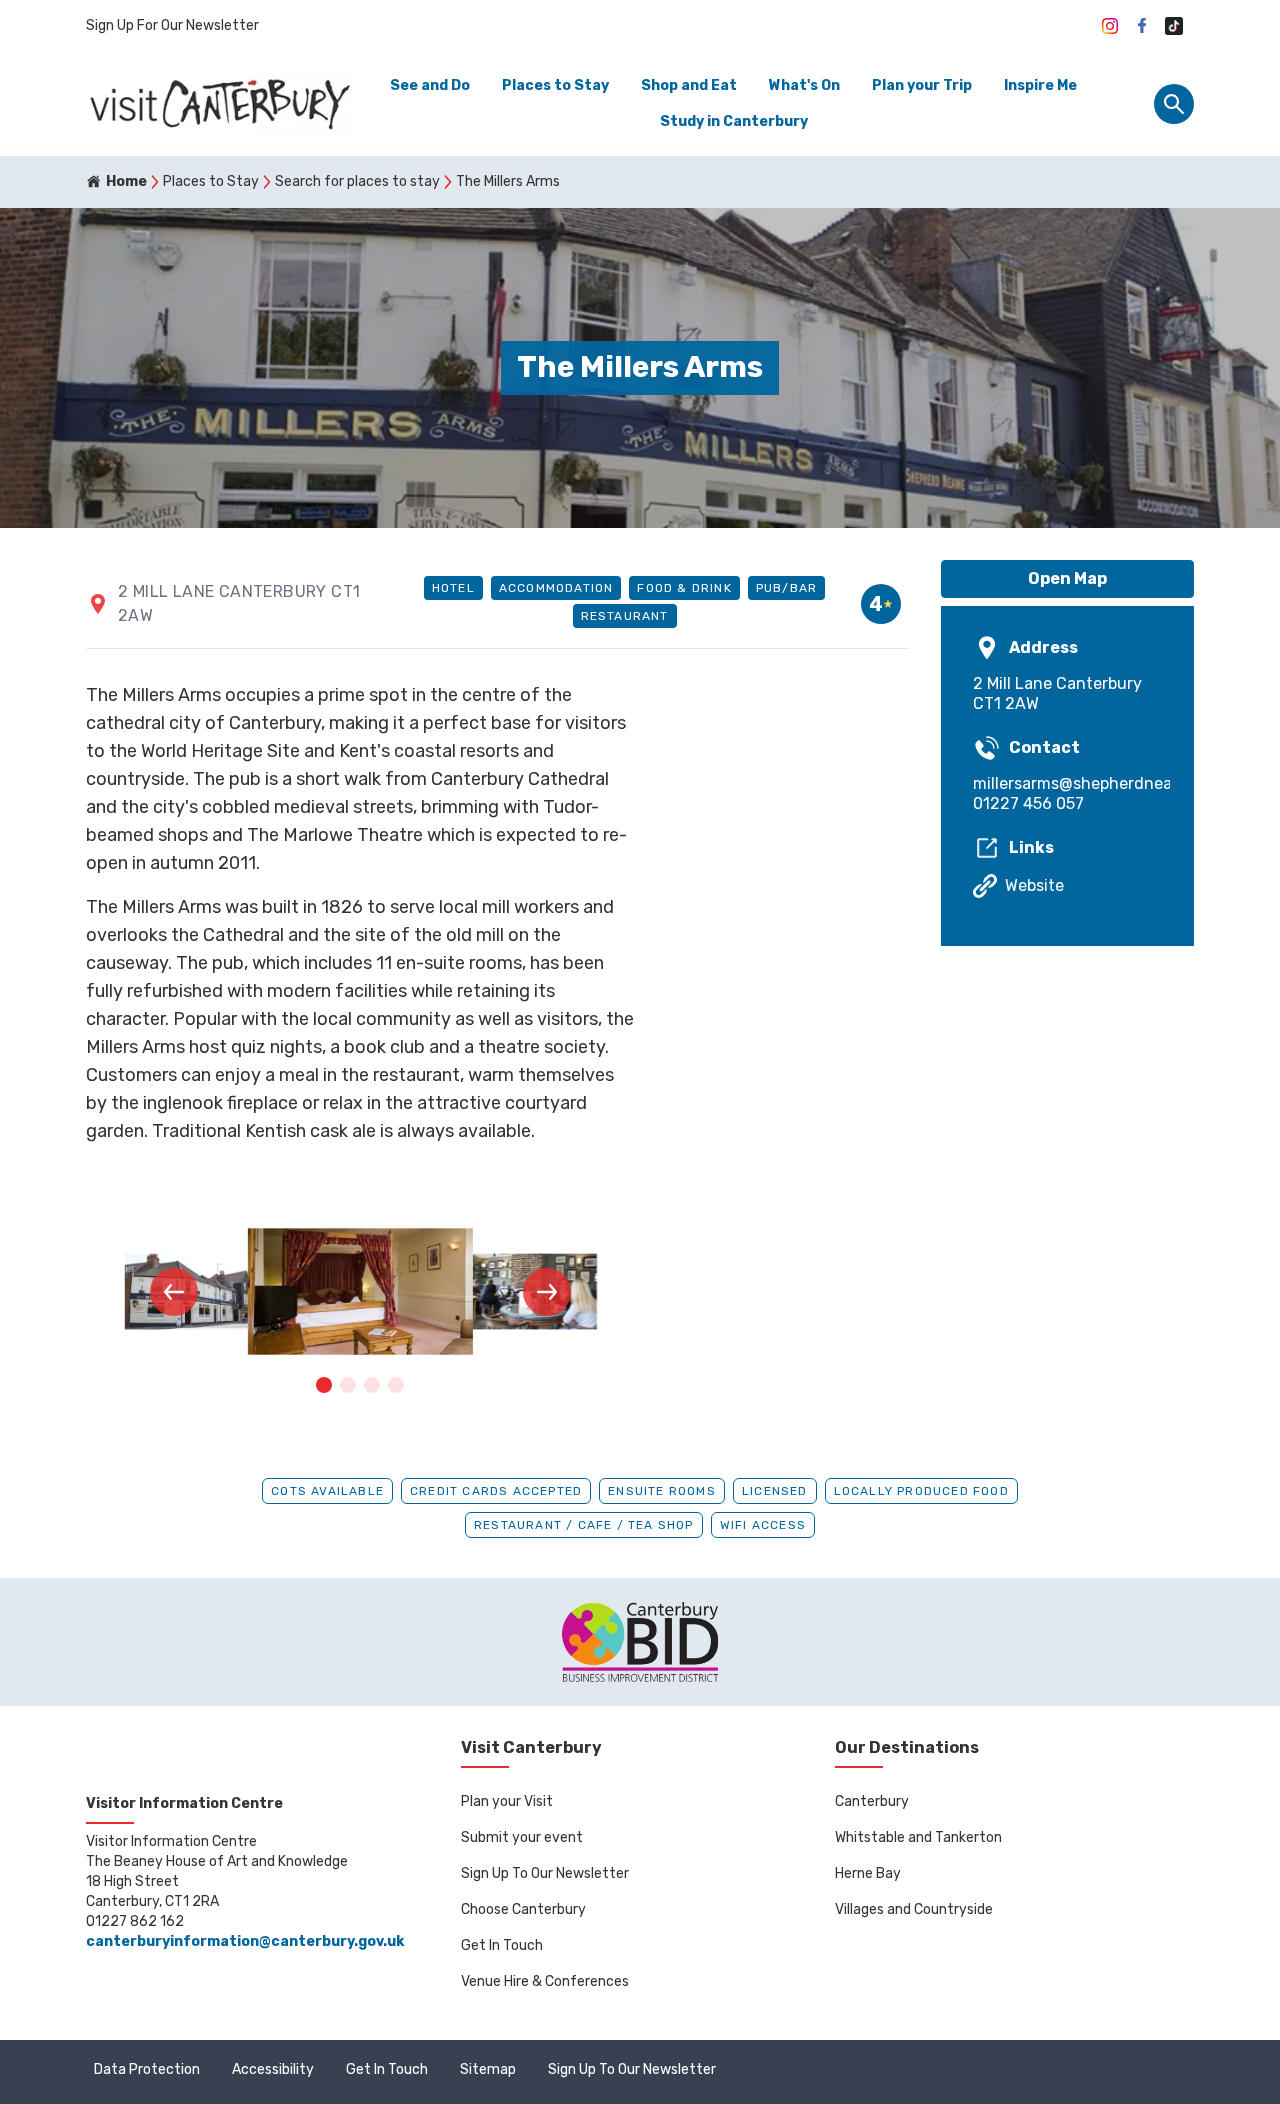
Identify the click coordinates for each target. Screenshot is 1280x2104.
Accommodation (556, 588)
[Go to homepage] (218, 104)
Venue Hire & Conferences (545, 1981)
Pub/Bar (786, 588)
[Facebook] (1142, 26)
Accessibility (273, 2069)
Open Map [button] (1067, 578)
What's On (804, 85)
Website (1034, 885)
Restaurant (625, 616)
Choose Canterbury (523, 1909)
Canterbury (872, 1801)
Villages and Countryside (914, 1909)
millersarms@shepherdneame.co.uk (1067, 783)
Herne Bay (868, 1873)
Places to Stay (555, 85)
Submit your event (522, 1837)
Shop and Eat (689, 85)
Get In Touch (502, 1945)
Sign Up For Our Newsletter (172, 25)
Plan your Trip (922, 85)
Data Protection (147, 2069)
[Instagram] (1110, 26)
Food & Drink (684, 588)
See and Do (430, 85)
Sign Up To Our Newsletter (545, 1873)
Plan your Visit (507, 1801)
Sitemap (488, 2069)
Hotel (453, 588)
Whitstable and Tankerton (918, 1837)
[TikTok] (1174, 26)
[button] (174, 1292)
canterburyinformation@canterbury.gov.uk (245, 1941)
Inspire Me (1040, 85)
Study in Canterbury (734, 121)
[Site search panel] (1174, 104)
